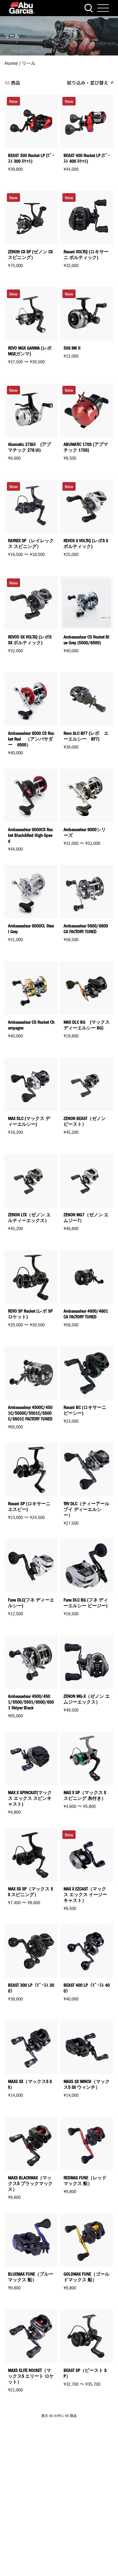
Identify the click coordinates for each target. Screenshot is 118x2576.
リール (29, 63)
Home (11, 63)
